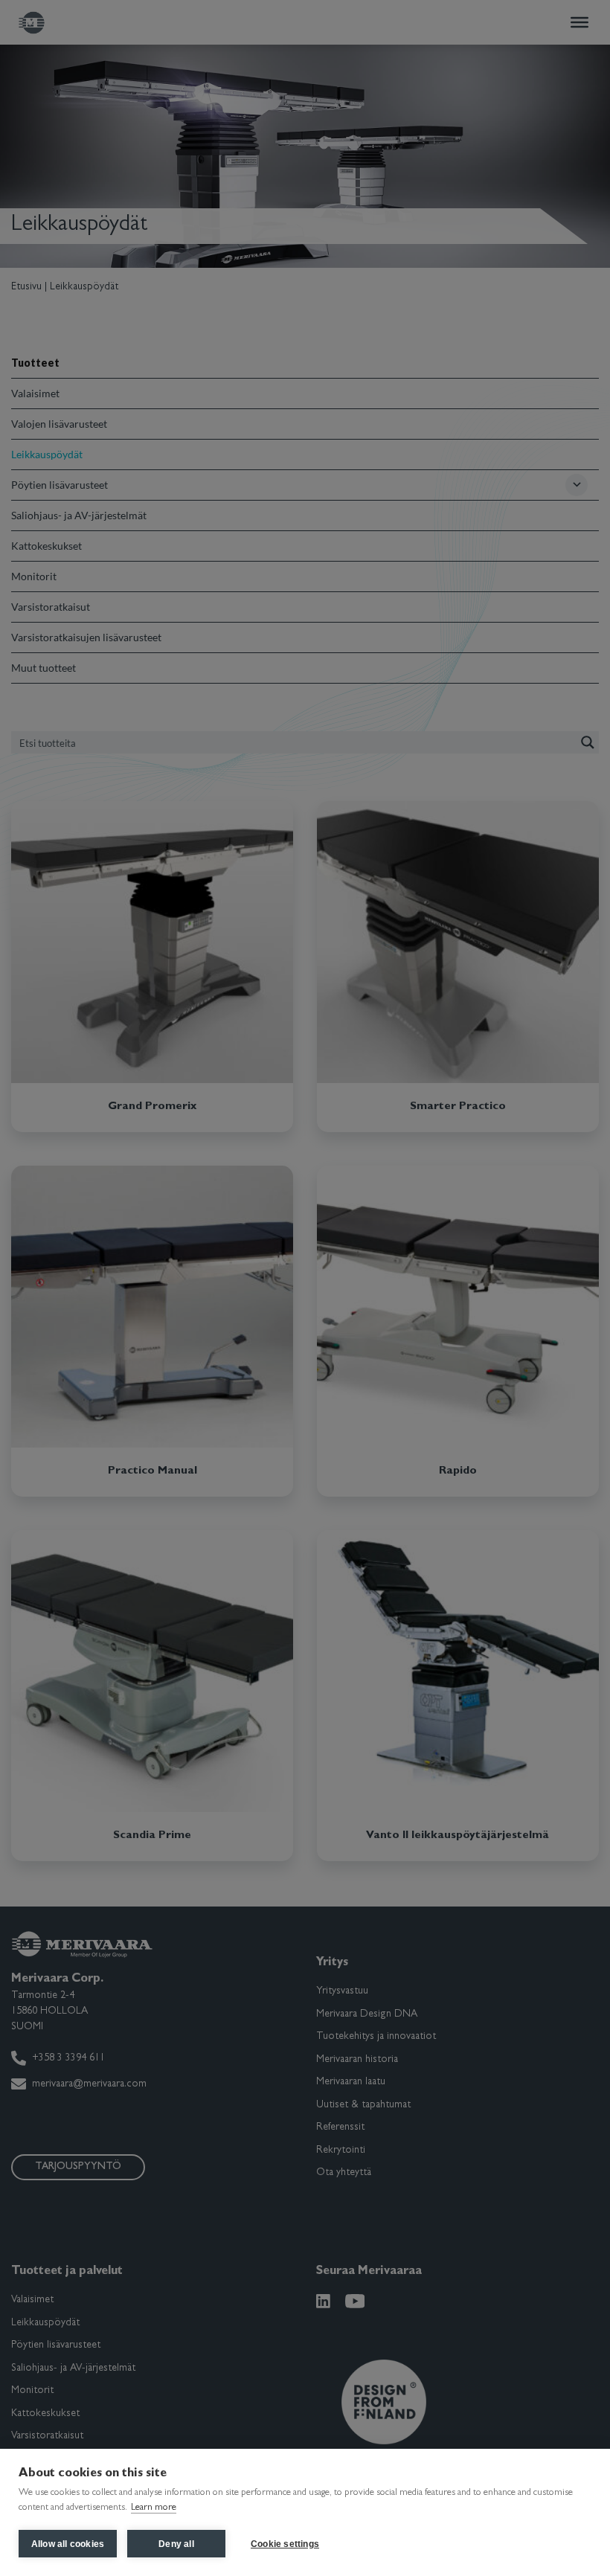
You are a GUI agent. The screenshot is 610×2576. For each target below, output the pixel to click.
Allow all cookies (68, 2544)
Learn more (154, 2508)
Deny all (176, 2544)
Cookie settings (285, 2544)
